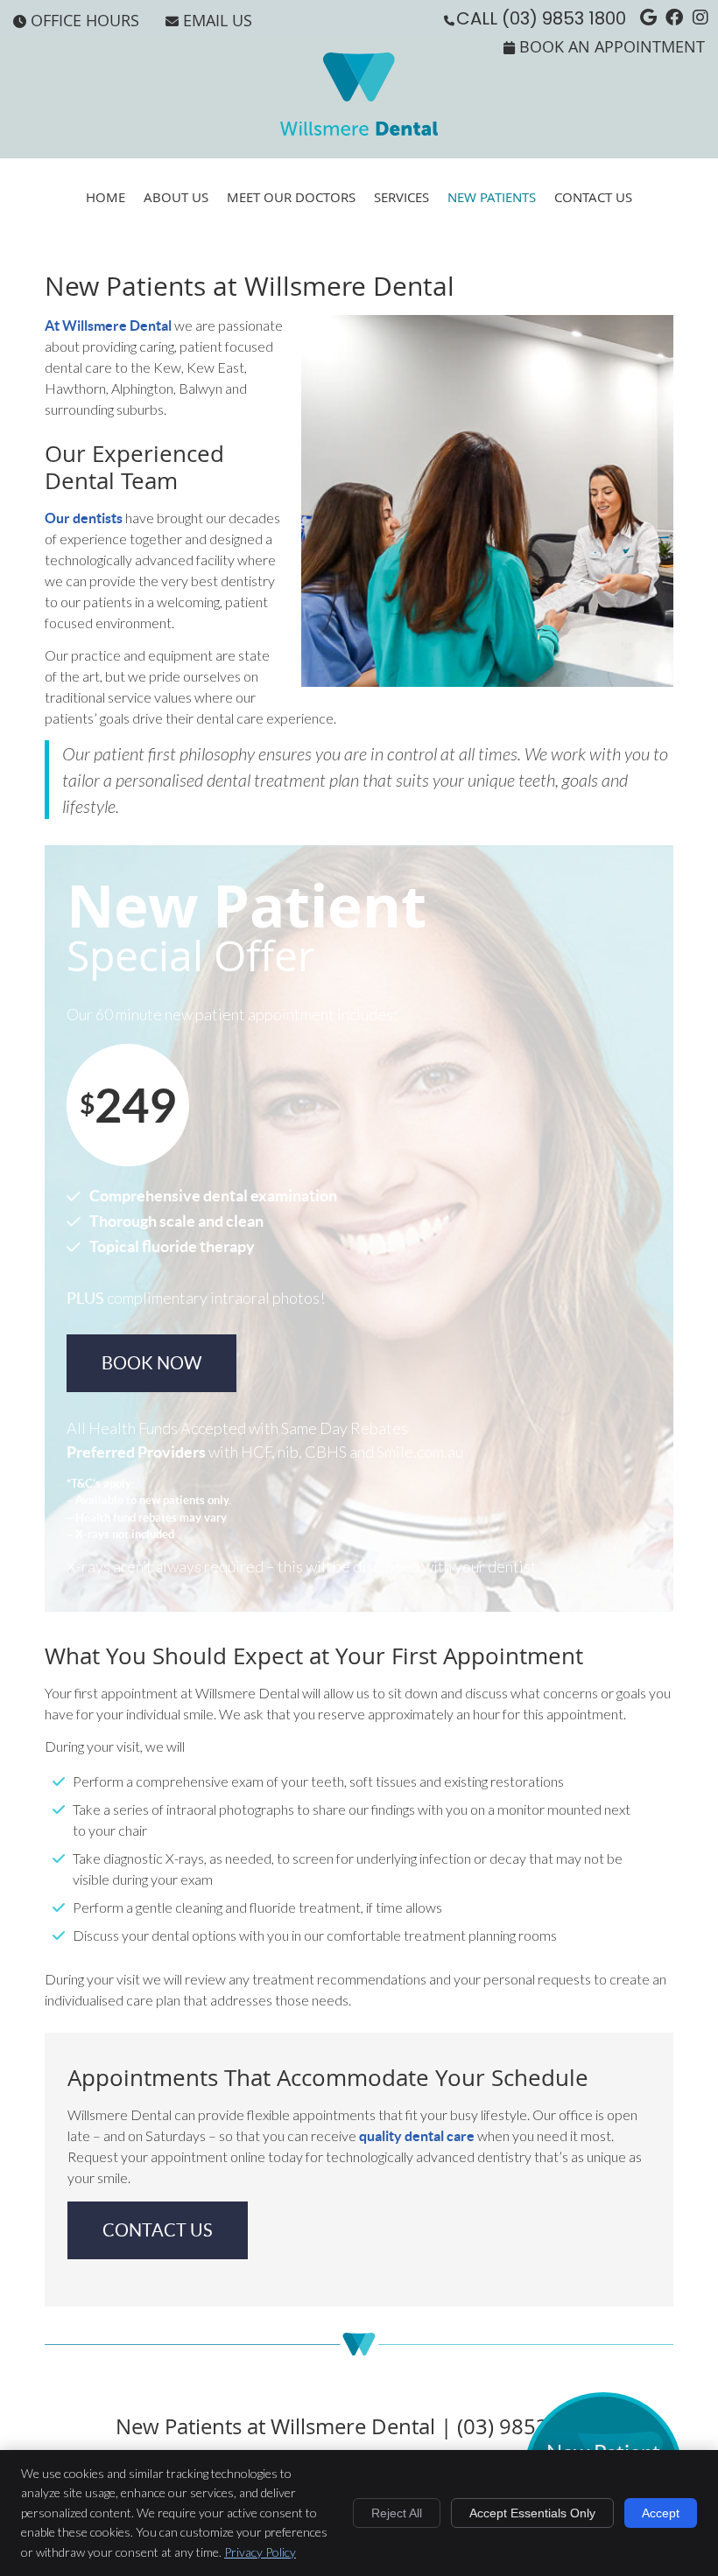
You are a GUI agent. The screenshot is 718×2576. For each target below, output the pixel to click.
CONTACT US (158, 2230)
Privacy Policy (260, 2552)
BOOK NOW (151, 1363)
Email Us (218, 20)
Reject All (397, 2513)
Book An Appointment (612, 46)
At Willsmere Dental (108, 325)
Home (106, 197)
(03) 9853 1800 (564, 18)
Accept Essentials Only (532, 2513)
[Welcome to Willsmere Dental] (359, 130)
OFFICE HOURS (85, 20)
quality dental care (417, 2136)
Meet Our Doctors (291, 197)
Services (401, 197)
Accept (661, 2513)
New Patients (492, 197)
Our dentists (84, 518)
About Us (176, 197)
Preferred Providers (136, 1452)
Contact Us (593, 197)
